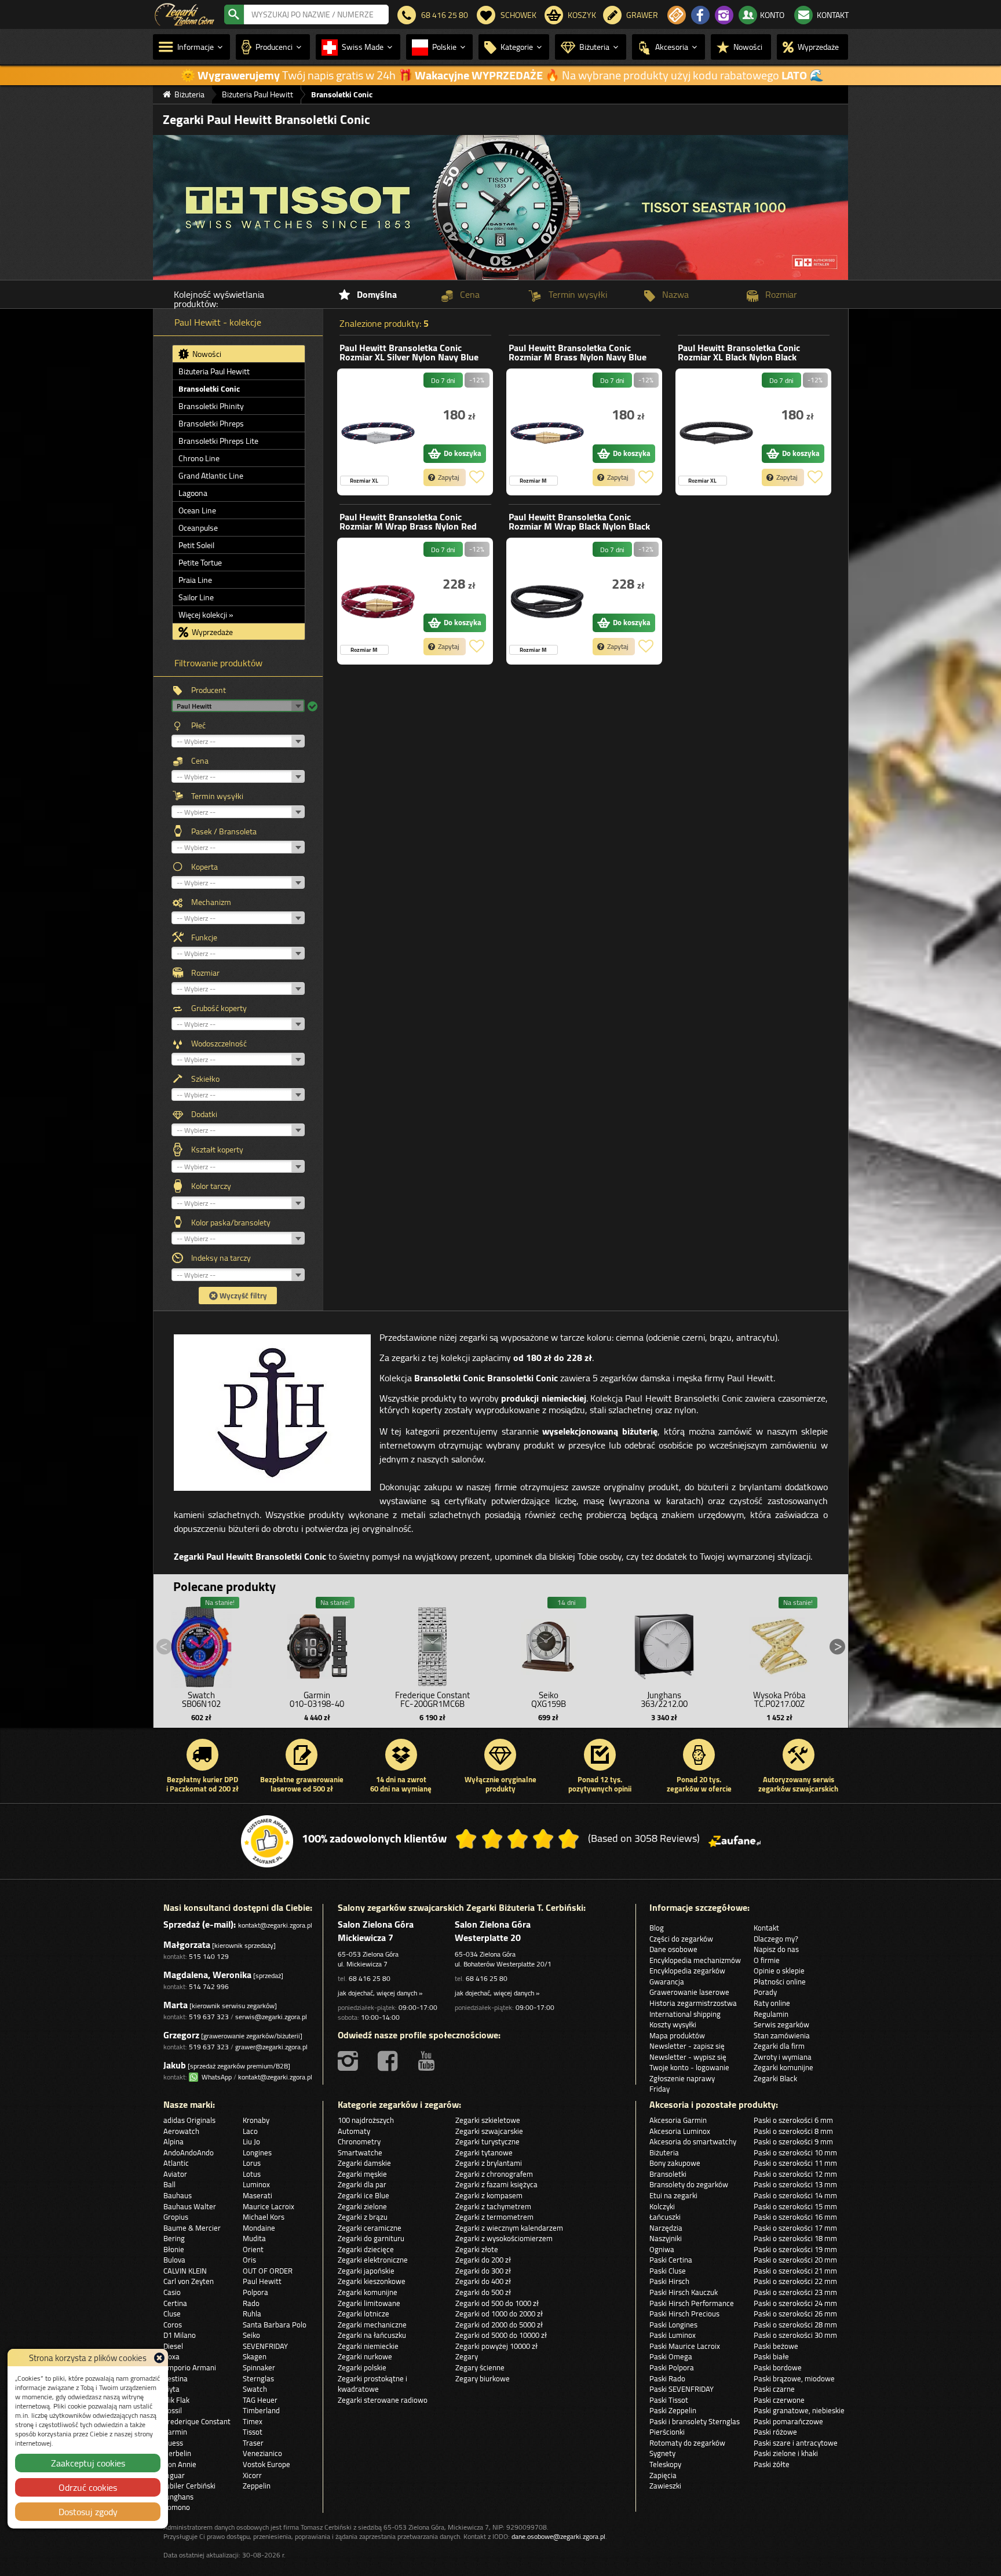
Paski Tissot (669, 2400)
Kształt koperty (217, 1150)
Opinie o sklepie (779, 1971)
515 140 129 (209, 1956)
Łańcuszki (665, 2217)
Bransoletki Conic (209, 389)
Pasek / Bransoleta (224, 831)
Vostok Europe (266, 2464)
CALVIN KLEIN (185, 2271)
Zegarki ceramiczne (370, 2228)
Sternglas (258, 2378)
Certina (175, 2303)
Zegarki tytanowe (484, 2152)
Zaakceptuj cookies (88, 2463)
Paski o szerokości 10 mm (795, 2152)
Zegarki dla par (362, 2184)
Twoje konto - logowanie (689, 2067)
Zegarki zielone (362, 2206)
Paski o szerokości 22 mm (795, 2281)
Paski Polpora (672, 2367)
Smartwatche (360, 2152)
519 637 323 (209, 2017)
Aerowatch (181, 2131)
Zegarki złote (477, 2249)
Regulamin (771, 2014)
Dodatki (204, 1114)
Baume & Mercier (192, 2228)
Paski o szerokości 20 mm (795, 2260)
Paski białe (771, 2356)
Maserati (257, 2195)
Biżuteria (664, 2152)
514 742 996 (209, 1986)
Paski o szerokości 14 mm (795, 2195)
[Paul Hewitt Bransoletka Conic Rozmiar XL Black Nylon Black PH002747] (716, 432)
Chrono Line (199, 458)
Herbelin (177, 2453)
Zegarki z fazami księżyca (496, 2184)
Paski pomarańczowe (788, 2421)
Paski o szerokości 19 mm (795, 2249)
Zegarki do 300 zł (483, 2271)
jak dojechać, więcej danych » (380, 1993)
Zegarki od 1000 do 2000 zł (499, 2314)
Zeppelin (257, 2486)
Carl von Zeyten (189, 2281)
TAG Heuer (260, 2400)
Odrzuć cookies (88, 2487)
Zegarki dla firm (779, 2046)
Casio (172, 2292)
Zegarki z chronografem (494, 2174)
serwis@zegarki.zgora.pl (271, 2017)
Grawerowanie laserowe (689, 1992)
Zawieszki (665, 2486)
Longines (257, 2152)
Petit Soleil (196, 545)
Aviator (175, 2174)
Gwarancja (667, 1982)
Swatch (255, 2389)
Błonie (174, 2249)
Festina (176, 2378)
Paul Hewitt (409, 357)
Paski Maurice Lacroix (685, 2346)
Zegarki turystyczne (487, 2141)
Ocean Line (197, 510)
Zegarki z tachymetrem (493, 2206)
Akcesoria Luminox (680, 2131)
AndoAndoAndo (189, 2152)
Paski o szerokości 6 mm (793, 2120)
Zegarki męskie (362, 2174)
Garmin (175, 2432)
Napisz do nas (776, 1949)
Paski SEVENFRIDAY (682, 2389)
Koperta (204, 867)
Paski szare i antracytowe (796, 2443)
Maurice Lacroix (268, 2206)
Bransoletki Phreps (211, 424)
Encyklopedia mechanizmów (695, 1960)
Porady (765, 1992)
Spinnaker (259, 2367)
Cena (200, 761)
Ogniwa (662, 2249)
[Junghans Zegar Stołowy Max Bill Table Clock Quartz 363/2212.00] (664, 1644)
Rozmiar (205, 973)
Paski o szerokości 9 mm (793, 2141)
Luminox (256, 2184)
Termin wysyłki (217, 796)
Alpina (173, 2141)
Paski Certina (671, 2260)
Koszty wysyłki (673, 2024)
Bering (174, 2238)
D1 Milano (180, 2335)
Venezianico (262, 2453)
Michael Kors (264, 2217)
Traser (253, 2443)
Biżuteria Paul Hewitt (214, 371)
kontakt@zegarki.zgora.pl (275, 1925)
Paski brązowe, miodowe (794, 2378)
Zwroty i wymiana (783, 2057)
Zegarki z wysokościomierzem (504, 2238)
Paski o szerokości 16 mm (795, 2217)
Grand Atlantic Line (211, 476)
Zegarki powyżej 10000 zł (496, 2346)
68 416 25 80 (370, 1978)
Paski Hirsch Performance (692, 2303)
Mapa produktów (677, 2035)
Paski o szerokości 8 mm (793, 2131)
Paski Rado (667, 2378)
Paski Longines (673, 2325)
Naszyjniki (666, 2238)
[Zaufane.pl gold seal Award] (267, 1841)
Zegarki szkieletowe (488, 2120)
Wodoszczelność (219, 1043)
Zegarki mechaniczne (372, 2325)
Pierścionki (667, 2432)
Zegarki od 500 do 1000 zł (497, 2303)
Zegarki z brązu (363, 2217)
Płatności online (780, 1982)
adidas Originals (189, 2120)
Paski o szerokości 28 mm (795, 2325)
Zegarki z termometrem (494, 2217)
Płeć (198, 725)
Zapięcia (663, 2475)
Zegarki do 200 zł (483, 2260)
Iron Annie (180, 2464)
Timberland (261, 2410)
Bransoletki (668, 2174)
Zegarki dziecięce (366, 2249)
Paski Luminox (673, 2335)
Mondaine (259, 2228)
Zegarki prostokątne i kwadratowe (372, 2384)
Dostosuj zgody (88, 2512)
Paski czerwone (779, 2400)
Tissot (253, 2432)
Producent (209, 690)
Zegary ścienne (480, 2367)
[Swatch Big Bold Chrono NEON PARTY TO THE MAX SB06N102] (202, 1644)
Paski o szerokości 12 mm (795, 2174)
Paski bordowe (778, 2367)
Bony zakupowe (675, 2163)
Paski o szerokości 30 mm (795, 2335)
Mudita (254, 2238)
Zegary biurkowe (483, 2378)
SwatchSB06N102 (201, 1699)
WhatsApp (215, 2077)
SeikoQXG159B (549, 1699)
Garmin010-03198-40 (317, 1699)
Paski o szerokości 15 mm (795, 2206)
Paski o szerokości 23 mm (795, 2292)
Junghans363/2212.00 (664, 1699)
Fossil (173, 2410)
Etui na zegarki (673, 2195)
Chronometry (359, 2141)
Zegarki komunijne (783, 2067)
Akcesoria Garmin (678, 2120)
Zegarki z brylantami (489, 2163)
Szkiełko (205, 1079)
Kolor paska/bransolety (231, 1223)
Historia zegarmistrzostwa (693, 2003)
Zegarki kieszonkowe (372, 2281)
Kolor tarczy (211, 1186)
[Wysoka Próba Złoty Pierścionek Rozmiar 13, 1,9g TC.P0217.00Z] (780, 1644)
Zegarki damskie (364, 2163)
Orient (253, 2249)
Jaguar (174, 2475)
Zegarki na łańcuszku (372, 2335)
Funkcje (204, 937)
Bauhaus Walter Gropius (190, 2212)
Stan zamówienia (782, 2035)
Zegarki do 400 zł (483, 2281)
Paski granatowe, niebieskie (799, 2410)
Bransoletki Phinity (211, 406)
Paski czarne (774, 2389)
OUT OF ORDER (268, 2271)
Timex (253, 2421)
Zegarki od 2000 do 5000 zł (499, 2325)
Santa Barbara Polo (275, 2325)
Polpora (255, 2292)
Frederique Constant (197, 2421)
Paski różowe (775, 2432)
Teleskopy (665, 2464)
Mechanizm (211, 902)
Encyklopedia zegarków (687, 1971)
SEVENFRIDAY (265, 2346)
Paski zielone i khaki (786, 2453)
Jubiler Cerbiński (189, 2486)
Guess (173, 2443)
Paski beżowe (776, 2346)
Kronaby (256, 2120)
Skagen (255, 2356)
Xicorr (252, 2475)
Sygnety (662, 2453)
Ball (169, 2184)
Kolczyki (662, 2206)
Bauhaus (178, 2195)
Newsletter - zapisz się (687, 2046)
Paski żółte (772, 2464)
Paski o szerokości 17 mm (795, 2228)
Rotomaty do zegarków (687, 2443)
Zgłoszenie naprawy (682, 2078)
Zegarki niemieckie (368, 2346)
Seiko (251, 2335)
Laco (250, 2131)
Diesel (173, 2346)
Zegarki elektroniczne (373, 2260)
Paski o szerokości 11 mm (795, 2163)
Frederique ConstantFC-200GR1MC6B (432, 1699)
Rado (251, 2303)
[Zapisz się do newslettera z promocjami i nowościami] (677, 15)
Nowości (206, 354)
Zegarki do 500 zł (483, 2292)
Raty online (772, 2003)
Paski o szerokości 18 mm (795, 2238)
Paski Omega (671, 2356)
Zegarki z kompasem (489, 2195)
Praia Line (195, 580)
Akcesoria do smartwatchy (693, 2141)
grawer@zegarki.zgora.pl (271, 2047)
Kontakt (766, 1928)
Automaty (354, 2131)
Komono (177, 2507)
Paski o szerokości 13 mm (795, 2184)
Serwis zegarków (781, 2024)
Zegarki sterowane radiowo (383, 2400)
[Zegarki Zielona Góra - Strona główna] (185, 13)
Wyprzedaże (211, 632)
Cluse (172, 2314)
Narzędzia (666, 2228)
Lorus (252, 2163)
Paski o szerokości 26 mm (795, 2314)
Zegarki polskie (362, 2367)
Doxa (171, 2356)
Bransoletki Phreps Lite (218, 441)
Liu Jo (251, 2141)
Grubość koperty (219, 1008)
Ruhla (252, 2314)
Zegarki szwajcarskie (489, 2131)
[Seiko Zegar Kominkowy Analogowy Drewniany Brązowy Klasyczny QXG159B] (549, 1644)
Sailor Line (196, 597)
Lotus (252, 2174)
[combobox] (316, 14)
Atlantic (176, 2163)
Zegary (467, 2356)
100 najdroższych (366, 2120)
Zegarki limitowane (369, 2303)
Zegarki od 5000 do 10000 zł (501, 2335)
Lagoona (193, 493)
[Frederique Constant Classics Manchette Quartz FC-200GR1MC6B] (433, 1644)
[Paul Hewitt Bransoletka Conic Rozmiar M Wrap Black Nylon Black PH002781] (547, 601)
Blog (657, 1928)
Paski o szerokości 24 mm (795, 2303)
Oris (249, 2260)
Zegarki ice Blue (363, 2195)
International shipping (685, 2014)
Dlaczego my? (776, 1939)
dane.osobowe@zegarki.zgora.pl (558, 2536)
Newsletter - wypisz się (688, 2057)
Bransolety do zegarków (689, 2184)
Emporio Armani (190, 2367)
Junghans (178, 2497)
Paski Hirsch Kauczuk (684, 2292)
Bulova (174, 2260)
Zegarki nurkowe (365, 2356)
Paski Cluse (668, 2271)
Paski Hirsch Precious (684, 2314)
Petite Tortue (200, 563)
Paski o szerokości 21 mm (795, 2271)
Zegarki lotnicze (363, 2314)
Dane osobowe (673, 1949)
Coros (173, 2325)
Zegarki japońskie (366, 2271)
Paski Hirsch (669, 2281)
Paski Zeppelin (673, 2410)
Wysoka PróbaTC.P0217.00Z (779, 1699)
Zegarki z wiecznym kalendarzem (509, 2228)
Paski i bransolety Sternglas (695, 2421)
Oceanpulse (198, 528)
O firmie (767, 1960)
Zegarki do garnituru (371, 2238)
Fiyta (171, 2389)
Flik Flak (176, 2400)
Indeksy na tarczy (221, 1258)
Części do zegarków (681, 1939)
